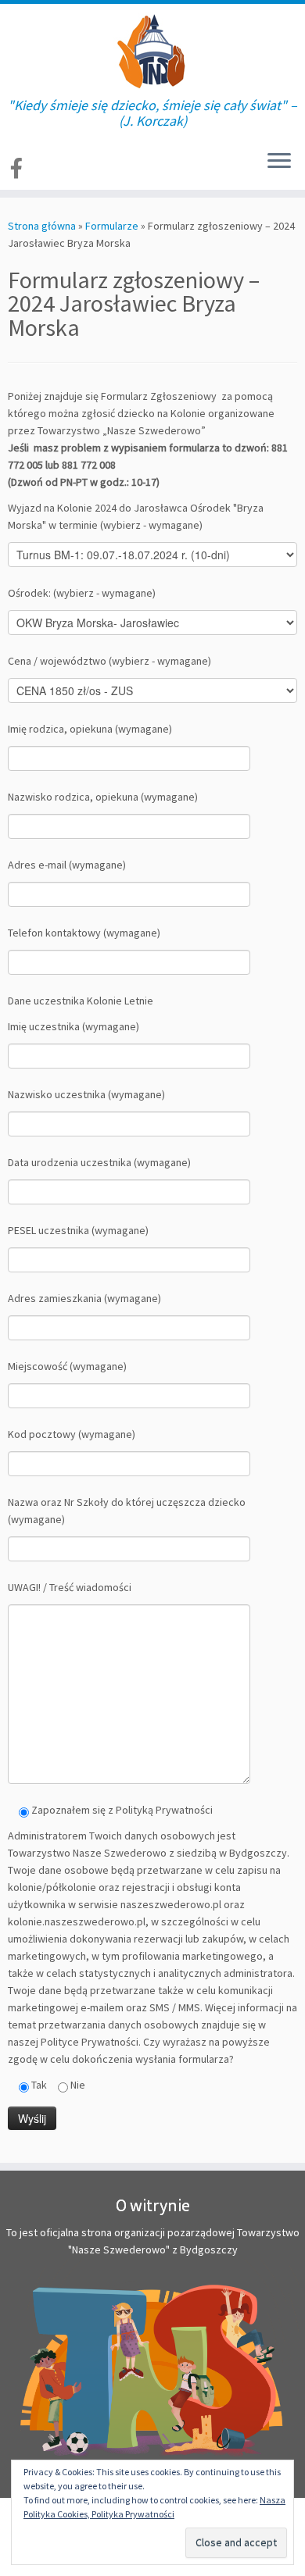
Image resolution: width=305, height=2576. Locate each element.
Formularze (112, 226)
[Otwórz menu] (279, 162)
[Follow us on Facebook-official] (19, 168)
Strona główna (42, 226)
